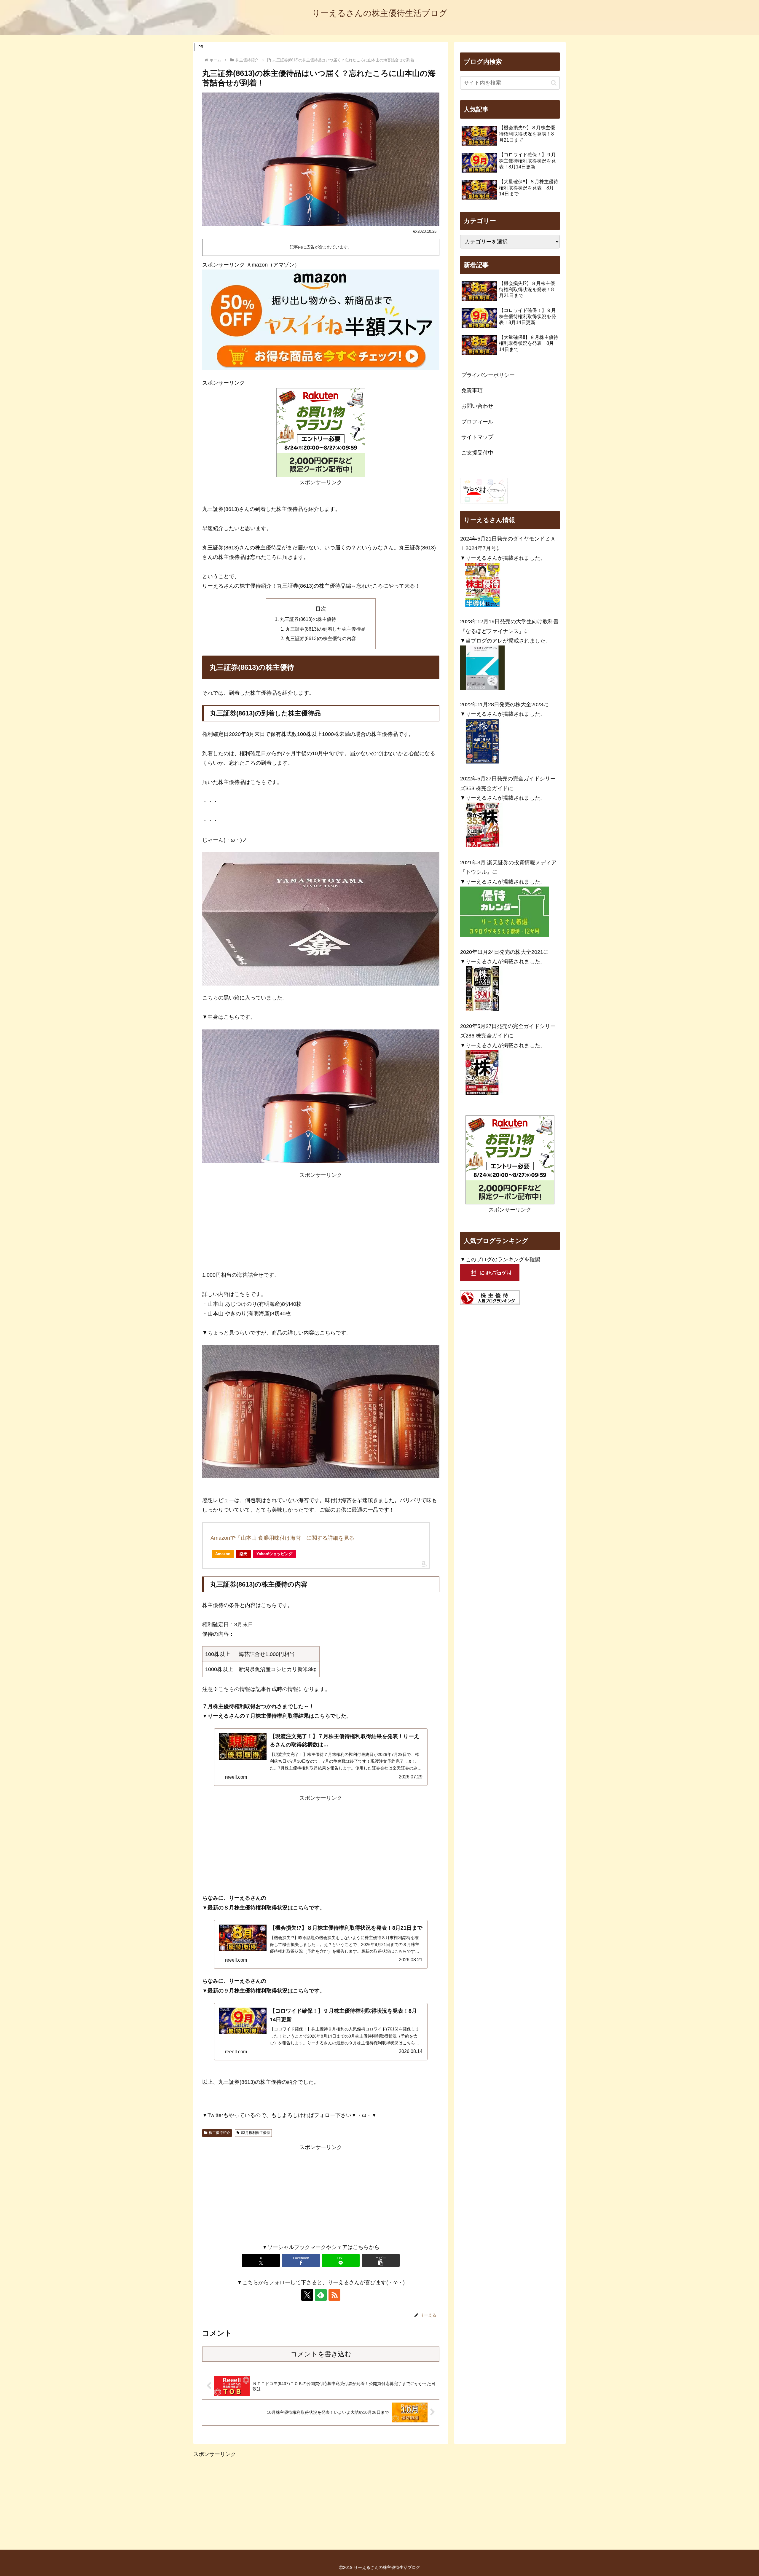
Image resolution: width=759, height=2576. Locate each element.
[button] (381, 2260)
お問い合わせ (477, 406)
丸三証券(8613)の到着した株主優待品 (326, 629)
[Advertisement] (321, 1221)
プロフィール (477, 422)
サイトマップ (477, 437)
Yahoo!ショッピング (274, 1554)
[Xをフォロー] (307, 2295)
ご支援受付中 (477, 453)
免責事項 (472, 390)
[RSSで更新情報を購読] (334, 2295)
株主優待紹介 (219, 2133)
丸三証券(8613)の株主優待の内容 (321, 638)
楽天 (243, 1554)
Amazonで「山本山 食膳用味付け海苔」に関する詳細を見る (282, 1538)
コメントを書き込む (321, 2354)
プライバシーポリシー (488, 375)
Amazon (223, 1554)
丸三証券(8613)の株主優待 (308, 619)
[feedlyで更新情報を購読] (321, 2295)
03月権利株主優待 (256, 2133)
